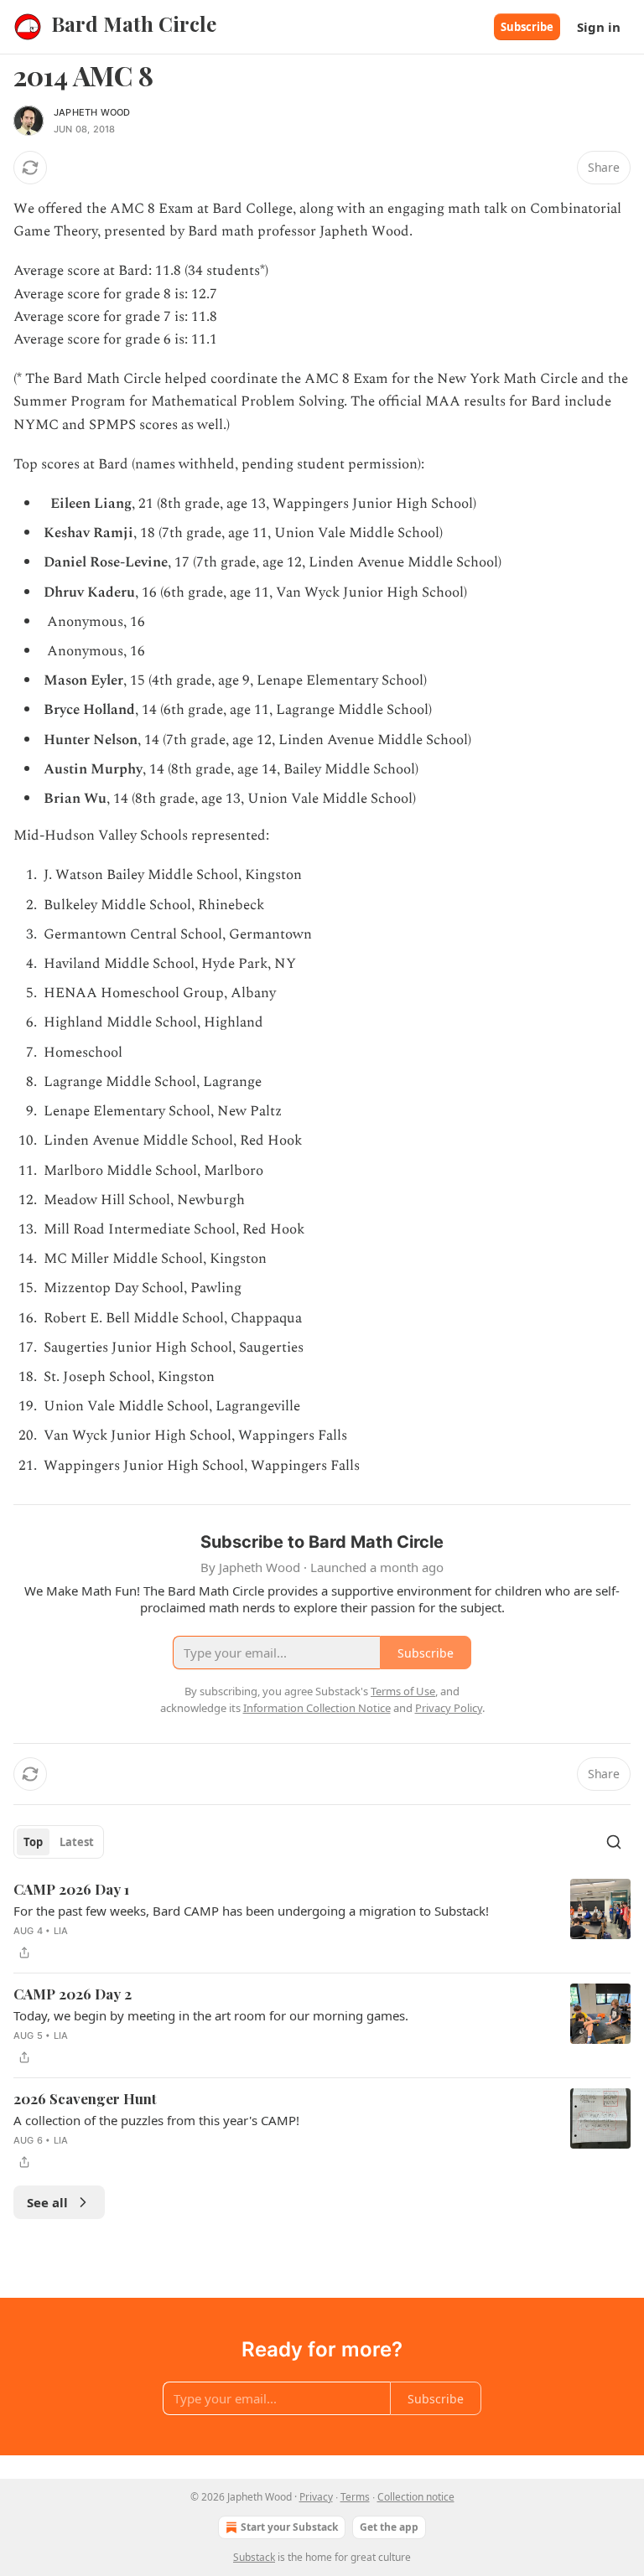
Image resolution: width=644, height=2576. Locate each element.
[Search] (614, 1842)
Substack (254, 2557)
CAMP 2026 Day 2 (73, 1994)
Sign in (599, 27)
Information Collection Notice (317, 1708)
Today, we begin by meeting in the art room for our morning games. (211, 2015)
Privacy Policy (449, 1708)
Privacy (316, 2497)
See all (47, 2202)
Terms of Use (403, 1691)
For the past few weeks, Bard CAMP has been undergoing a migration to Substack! (251, 1911)
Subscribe (527, 27)
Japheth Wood (92, 112)
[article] (322, 1921)
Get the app (389, 2527)
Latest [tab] (77, 1842)
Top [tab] (33, 1842)
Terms (355, 2497)
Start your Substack (289, 2527)
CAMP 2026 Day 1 (71, 1889)
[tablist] (59, 1842)
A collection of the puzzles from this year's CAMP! (156, 2120)
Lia (61, 1931)
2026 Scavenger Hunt (85, 2098)
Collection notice (416, 2497)
